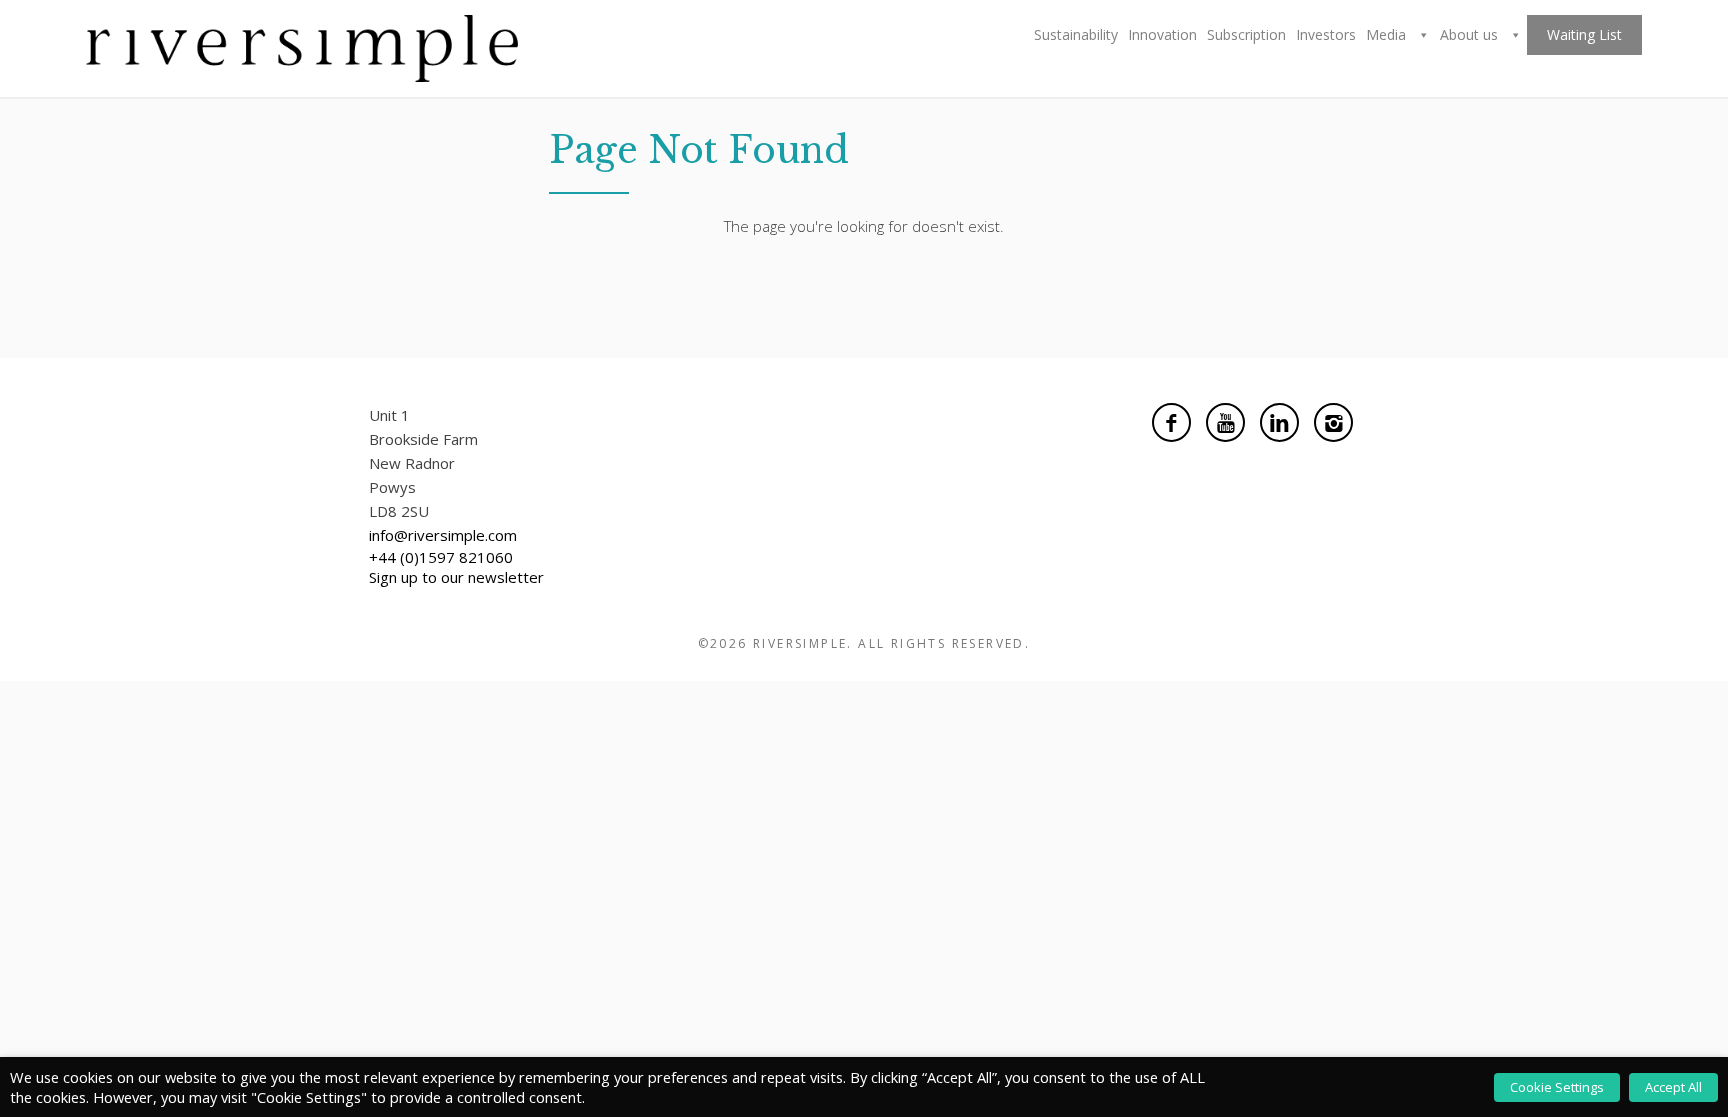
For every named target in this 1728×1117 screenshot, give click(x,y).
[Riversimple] (302, 46)
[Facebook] (1171, 422)
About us (1471, 34)
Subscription (1246, 34)
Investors (1326, 34)
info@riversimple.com (443, 535)
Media (1388, 34)
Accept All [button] (1673, 1087)
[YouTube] (1225, 422)
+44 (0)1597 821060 (441, 557)
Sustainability (1076, 34)
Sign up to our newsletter (456, 577)
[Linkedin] (1279, 422)
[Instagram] (1333, 422)
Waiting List (1584, 34)
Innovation (1162, 34)
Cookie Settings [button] (1557, 1087)
